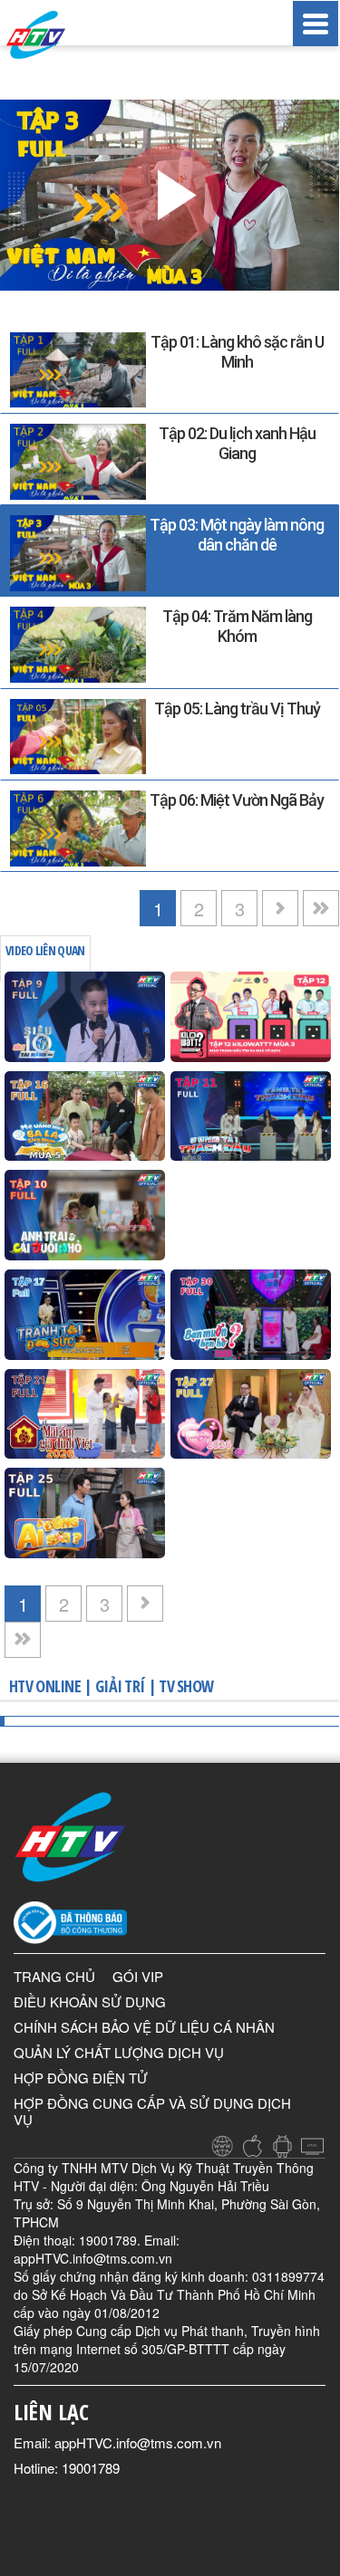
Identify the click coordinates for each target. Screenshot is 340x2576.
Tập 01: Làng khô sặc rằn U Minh (237, 352)
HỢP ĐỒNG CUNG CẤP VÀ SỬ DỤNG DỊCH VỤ (152, 2111)
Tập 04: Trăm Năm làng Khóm (237, 626)
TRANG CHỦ (54, 1976)
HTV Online (45, 1686)
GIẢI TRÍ (120, 1686)
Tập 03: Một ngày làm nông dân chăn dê (237, 535)
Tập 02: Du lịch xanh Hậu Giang (237, 443)
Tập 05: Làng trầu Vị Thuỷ (237, 709)
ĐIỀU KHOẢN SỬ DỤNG (90, 2001)
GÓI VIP (138, 1976)
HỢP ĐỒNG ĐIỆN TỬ (81, 2078)
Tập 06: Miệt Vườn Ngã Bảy (237, 800)
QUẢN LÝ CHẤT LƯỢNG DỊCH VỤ (119, 2052)
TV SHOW (186, 1686)
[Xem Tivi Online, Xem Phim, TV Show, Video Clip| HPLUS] (54, 35)
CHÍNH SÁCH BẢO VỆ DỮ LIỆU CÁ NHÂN (144, 2027)
